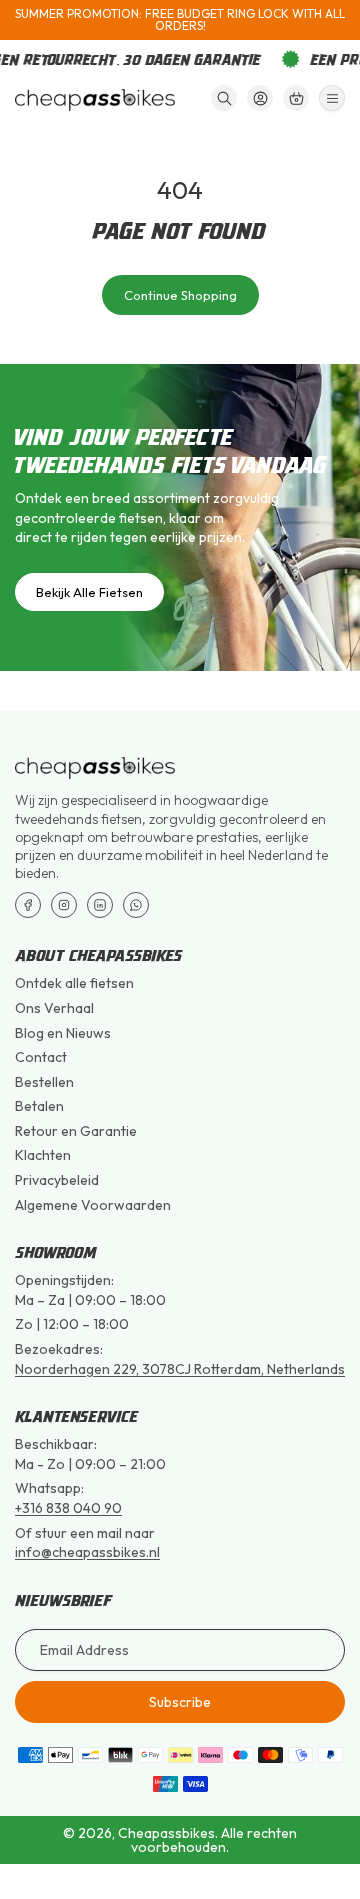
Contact (41, 1057)
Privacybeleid (57, 1180)
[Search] (224, 98)
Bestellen (44, 1082)
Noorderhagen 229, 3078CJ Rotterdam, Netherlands (180, 1369)
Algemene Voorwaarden (93, 1205)
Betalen (39, 1106)
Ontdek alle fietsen (74, 983)
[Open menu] (332, 98)
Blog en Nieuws (63, 1033)
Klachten (43, 1155)
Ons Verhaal (54, 1008)
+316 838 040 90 (68, 1508)
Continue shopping (180, 295)
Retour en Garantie (76, 1131)
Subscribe (180, 1702)
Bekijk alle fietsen (89, 592)
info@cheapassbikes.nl (87, 1552)
